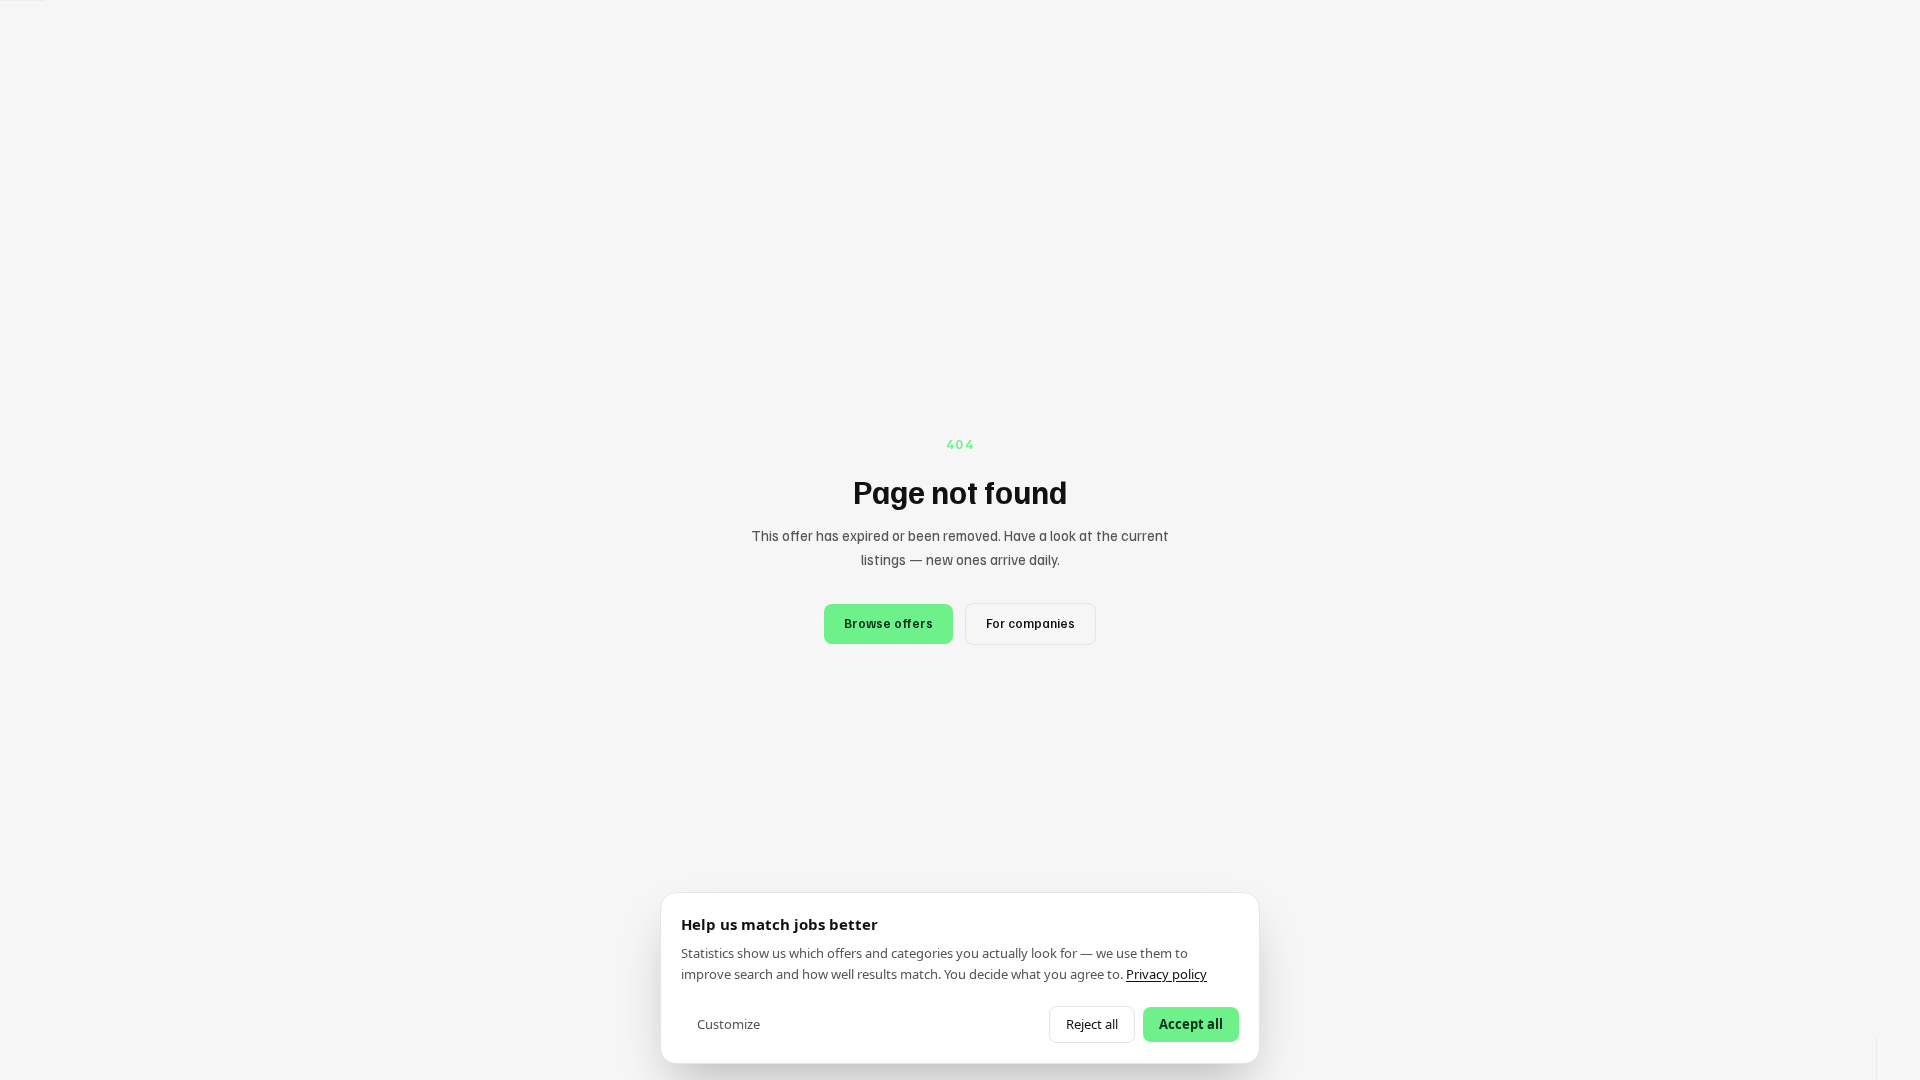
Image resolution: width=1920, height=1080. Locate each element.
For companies (1030, 623)
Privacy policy (1166, 974)
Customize (728, 1024)
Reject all (1092, 1024)
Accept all (1191, 1024)
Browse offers (888, 623)
